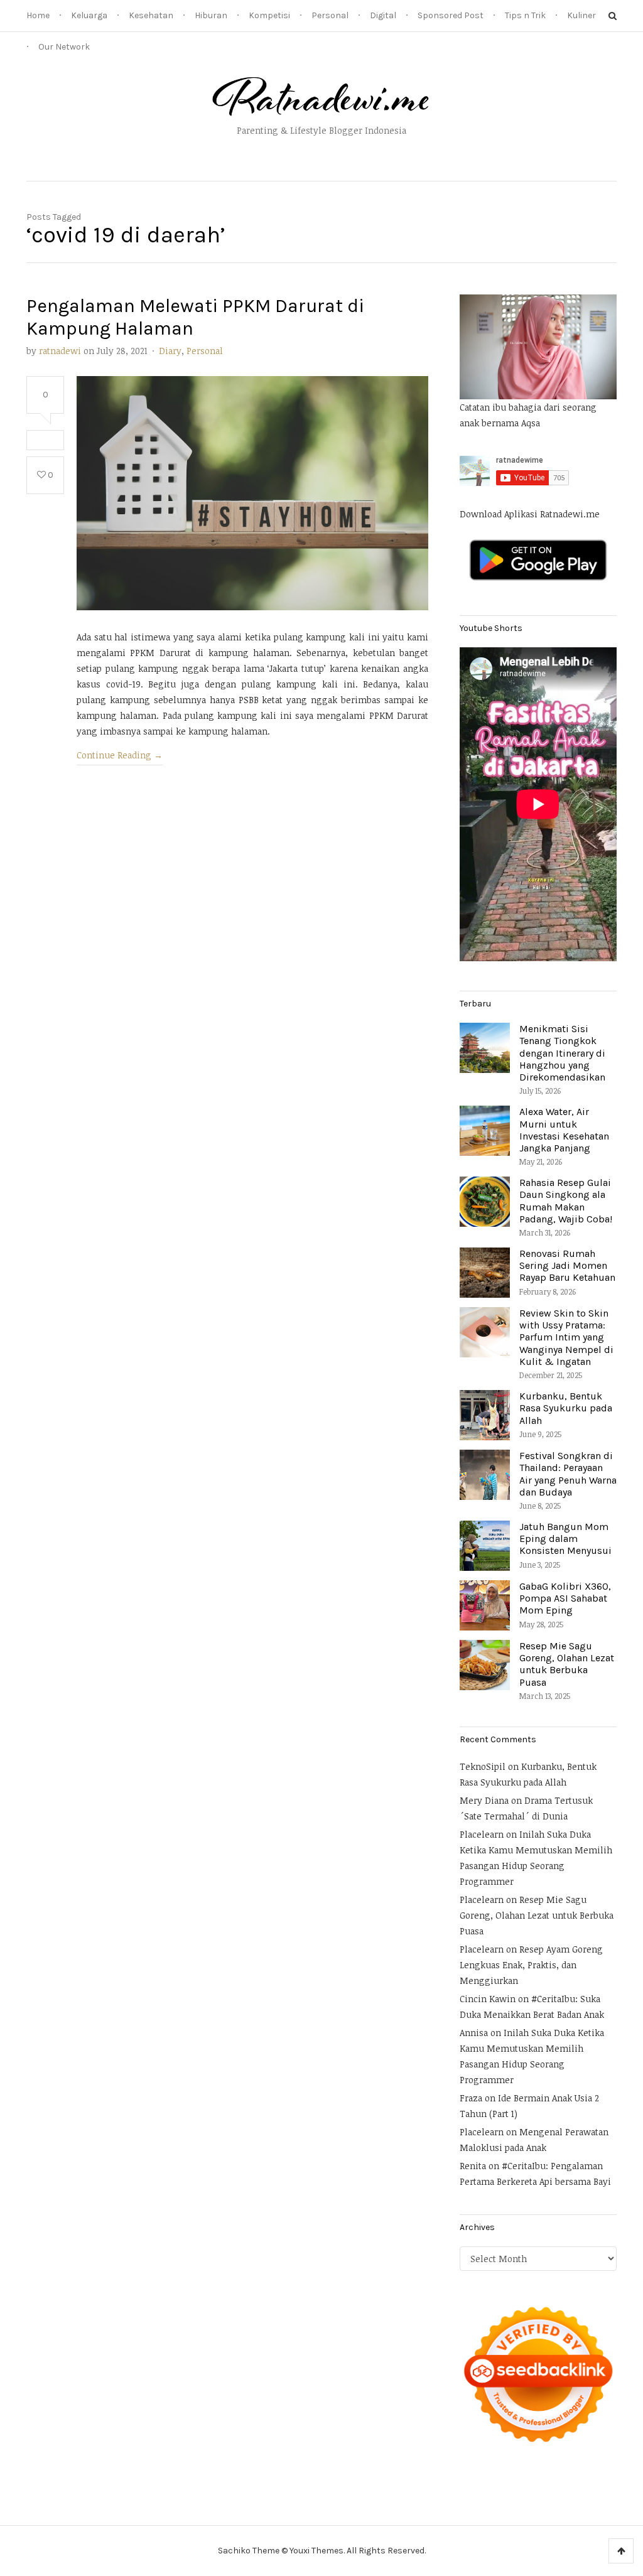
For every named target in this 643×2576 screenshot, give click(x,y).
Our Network (64, 47)
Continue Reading (120, 755)
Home (38, 15)
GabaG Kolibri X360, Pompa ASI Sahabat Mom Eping (565, 1598)
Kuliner (581, 15)
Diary (170, 351)
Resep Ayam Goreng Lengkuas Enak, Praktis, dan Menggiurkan (531, 1965)
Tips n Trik (525, 15)
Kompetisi (269, 15)
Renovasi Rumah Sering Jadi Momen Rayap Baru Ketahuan (567, 1265)
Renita (473, 2166)
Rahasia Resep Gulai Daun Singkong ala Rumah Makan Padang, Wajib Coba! (566, 1201)
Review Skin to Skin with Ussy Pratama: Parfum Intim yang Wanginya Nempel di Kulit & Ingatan (566, 1337)
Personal (330, 15)
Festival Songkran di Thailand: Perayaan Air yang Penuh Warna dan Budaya (568, 1474)
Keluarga (89, 15)
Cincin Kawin (488, 1999)
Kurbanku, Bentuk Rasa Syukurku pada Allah (566, 1408)
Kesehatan (151, 15)
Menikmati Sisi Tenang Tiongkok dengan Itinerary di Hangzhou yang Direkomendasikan (562, 1053)
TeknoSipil (483, 1766)
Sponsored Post (451, 15)
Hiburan (211, 15)
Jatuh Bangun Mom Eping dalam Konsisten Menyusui (565, 1539)
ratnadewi (60, 351)
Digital (383, 15)
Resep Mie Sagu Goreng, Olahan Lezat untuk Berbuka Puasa (567, 1664)
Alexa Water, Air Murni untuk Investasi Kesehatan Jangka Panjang (564, 1130)
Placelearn (482, 1834)
